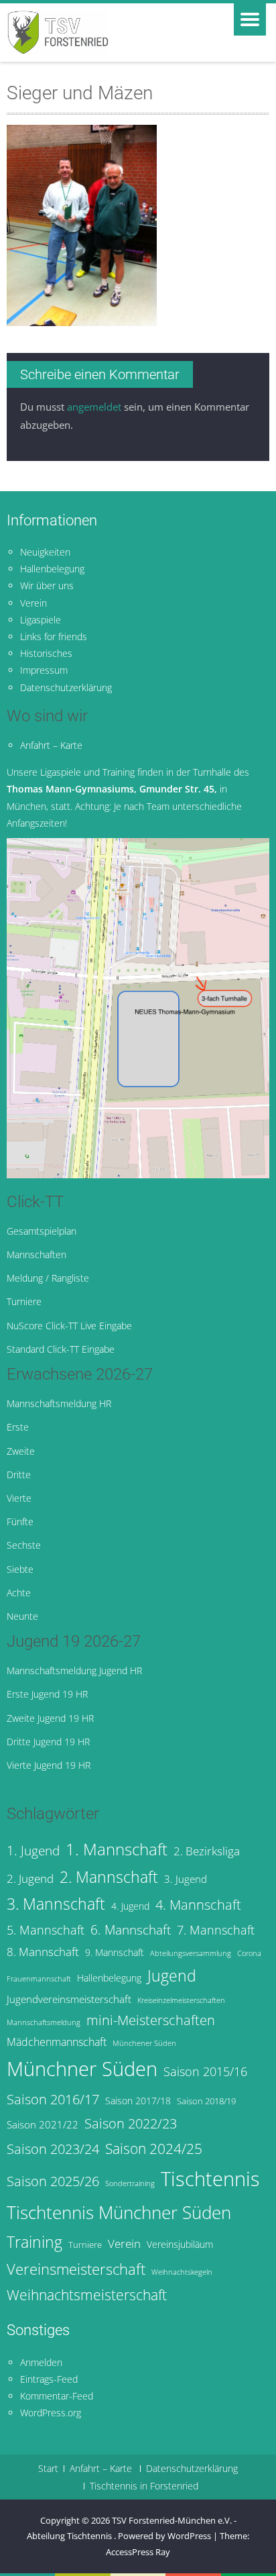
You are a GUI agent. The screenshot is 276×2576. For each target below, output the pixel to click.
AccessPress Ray (138, 2552)
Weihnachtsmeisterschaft (87, 2295)
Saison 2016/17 (53, 2099)
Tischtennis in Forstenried (144, 2486)
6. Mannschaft (131, 1930)
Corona (249, 1953)
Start (48, 2469)
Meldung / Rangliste (48, 1278)
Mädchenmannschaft (57, 2042)
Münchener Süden (144, 2043)
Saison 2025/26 (53, 2181)
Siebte (20, 1569)
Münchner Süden (82, 2069)
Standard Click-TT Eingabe (61, 1349)
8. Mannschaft (43, 1952)
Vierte (19, 1498)
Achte (19, 1593)
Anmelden (41, 2362)
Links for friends (54, 636)
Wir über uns (47, 585)
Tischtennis (210, 2179)
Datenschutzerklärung (66, 687)
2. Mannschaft (109, 1877)
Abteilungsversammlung (191, 1953)
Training (34, 2242)
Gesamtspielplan (42, 1231)
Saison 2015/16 (205, 2071)
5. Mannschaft (46, 1930)
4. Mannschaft (198, 1904)
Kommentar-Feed (57, 2396)
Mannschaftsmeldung (44, 2022)
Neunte (22, 1616)
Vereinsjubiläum (180, 2244)
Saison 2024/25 (154, 2148)
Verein (33, 603)
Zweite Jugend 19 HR (50, 1718)
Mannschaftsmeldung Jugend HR (74, 1670)
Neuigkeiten (45, 552)
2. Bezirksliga (207, 1851)
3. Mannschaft (56, 1904)
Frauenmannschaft (39, 1979)
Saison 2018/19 (206, 2101)
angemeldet (94, 407)
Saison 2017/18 (138, 2101)
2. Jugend (30, 1878)
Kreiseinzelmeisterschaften (181, 2000)
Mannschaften (37, 1254)
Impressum (44, 670)
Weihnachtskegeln (182, 2272)
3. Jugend (186, 1879)
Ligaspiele (41, 620)
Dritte (19, 1475)
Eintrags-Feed (49, 2379)
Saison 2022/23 (131, 2123)
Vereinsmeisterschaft (76, 2269)
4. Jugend (130, 1906)
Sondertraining (130, 2183)
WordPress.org (51, 2413)
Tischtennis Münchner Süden (119, 2212)
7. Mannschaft (216, 1930)
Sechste (24, 1545)
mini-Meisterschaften (151, 2020)
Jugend (172, 1976)
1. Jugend (33, 1850)
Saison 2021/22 (43, 2124)
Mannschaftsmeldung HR (59, 1403)
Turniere (24, 1301)
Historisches (46, 653)
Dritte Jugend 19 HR (48, 1742)
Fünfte (20, 1522)
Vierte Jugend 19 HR (49, 1765)
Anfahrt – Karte (51, 745)
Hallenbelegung (52, 569)
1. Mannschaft (117, 1849)
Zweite (21, 1451)
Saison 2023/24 (53, 2149)
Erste (18, 1427)
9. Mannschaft (115, 1952)
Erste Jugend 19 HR (47, 1694)
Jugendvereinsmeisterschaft (69, 1999)
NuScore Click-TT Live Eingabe (69, 1326)
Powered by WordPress (164, 2536)
